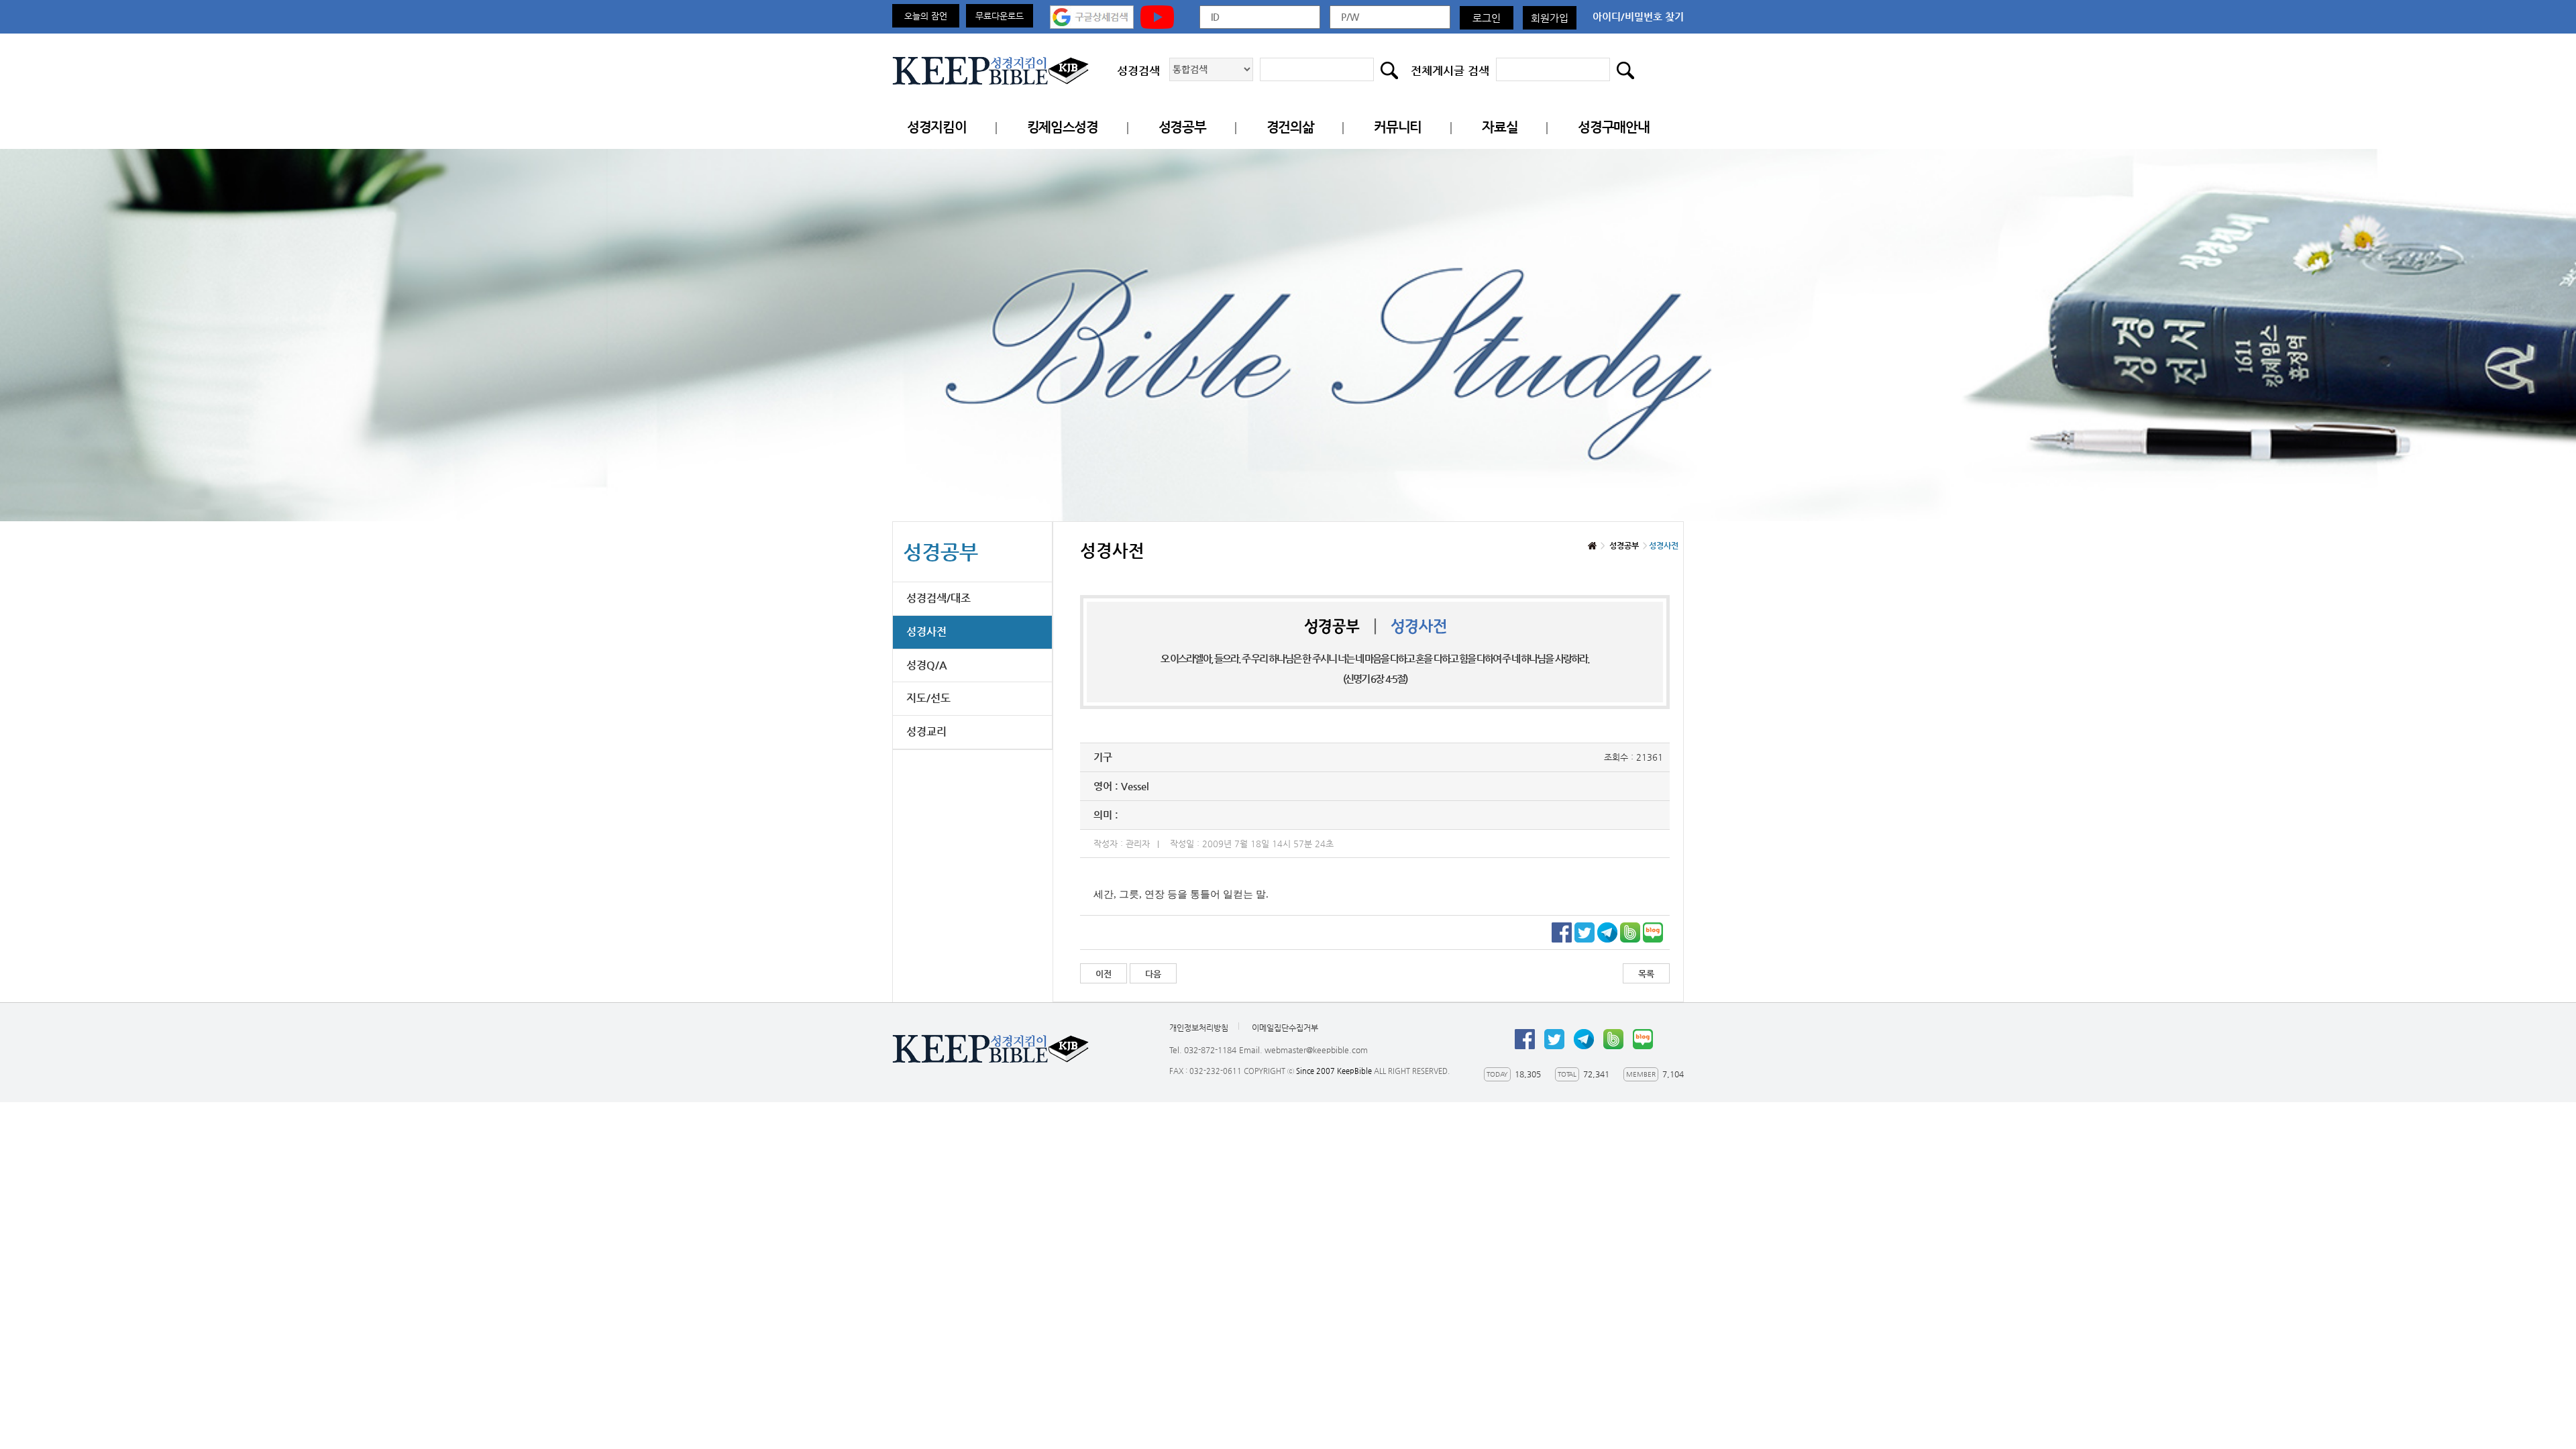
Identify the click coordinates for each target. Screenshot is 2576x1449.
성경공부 (1182, 127)
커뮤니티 (1398, 127)
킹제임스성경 (1063, 127)
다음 (1153, 974)
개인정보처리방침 (1199, 1028)
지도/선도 (928, 698)
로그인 (1487, 18)
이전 (1104, 974)
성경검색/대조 (938, 598)
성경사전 (926, 632)
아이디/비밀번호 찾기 (1638, 16)
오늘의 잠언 (926, 16)
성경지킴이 (937, 127)
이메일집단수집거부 (1285, 1028)
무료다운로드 (1000, 16)
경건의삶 (1290, 127)
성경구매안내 (1613, 127)
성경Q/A (927, 665)
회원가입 (1550, 18)
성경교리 (926, 732)
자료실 (1500, 127)
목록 (1646, 974)
